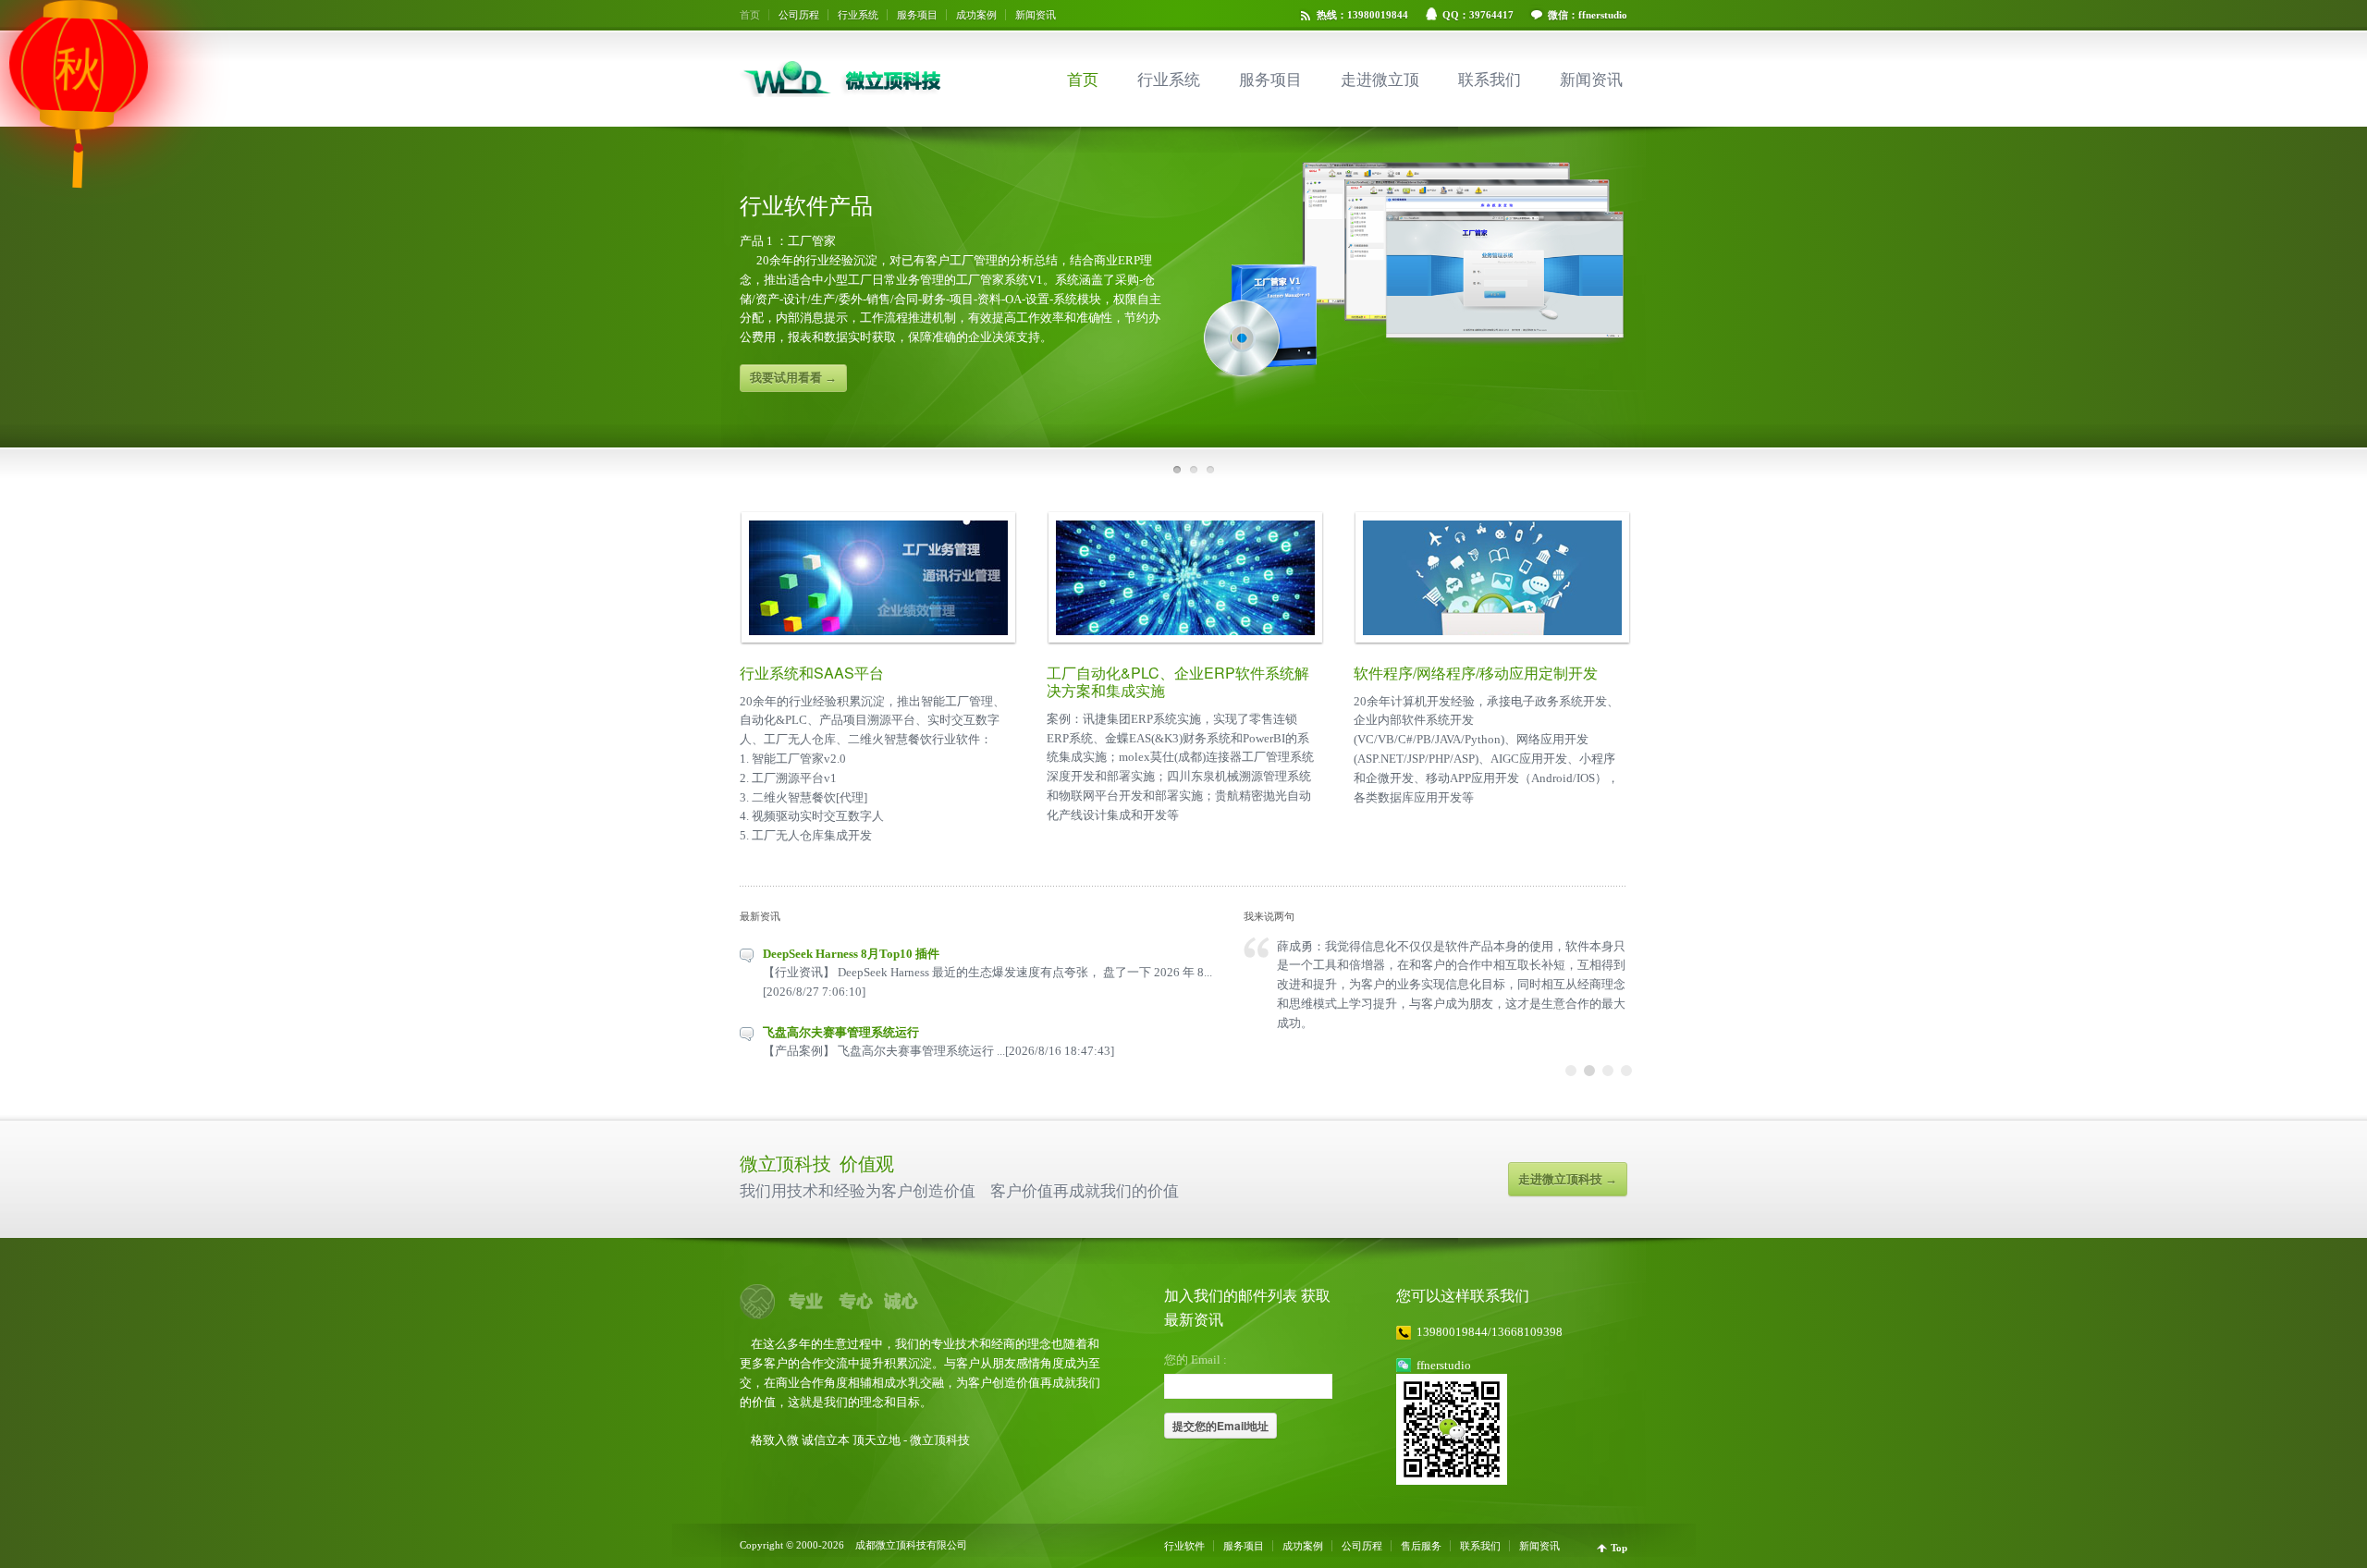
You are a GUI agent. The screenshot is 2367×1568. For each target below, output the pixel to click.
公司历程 (799, 15)
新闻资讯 (1036, 15)
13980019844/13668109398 (1490, 1332)
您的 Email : (1196, 1360)
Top (1619, 1548)
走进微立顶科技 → (1568, 1179)
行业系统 (858, 15)
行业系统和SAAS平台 (812, 673)
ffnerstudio (1444, 1365)
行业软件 (1184, 1546)
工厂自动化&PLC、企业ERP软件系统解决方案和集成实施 (1178, 681)
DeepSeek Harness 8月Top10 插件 (851, 954)
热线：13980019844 (1362, 15)
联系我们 (1490, 80)
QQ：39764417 (1478, 15)
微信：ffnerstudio (1588, 15)
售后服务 (1421, 1546)
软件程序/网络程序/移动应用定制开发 (1476, 673)
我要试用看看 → (793, 378)
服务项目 (917, 15)
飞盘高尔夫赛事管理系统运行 (841, 1032)
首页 (750, 15)
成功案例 (976, 15)
